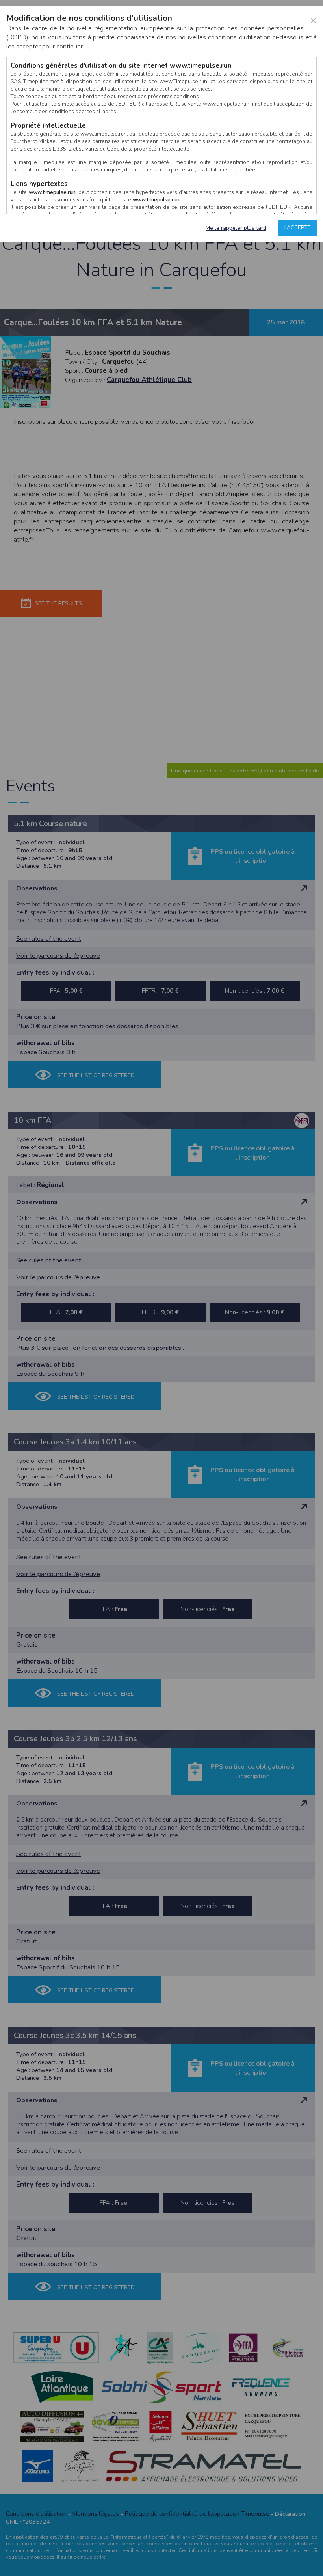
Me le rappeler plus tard (236, 228)
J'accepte (297, 228)
